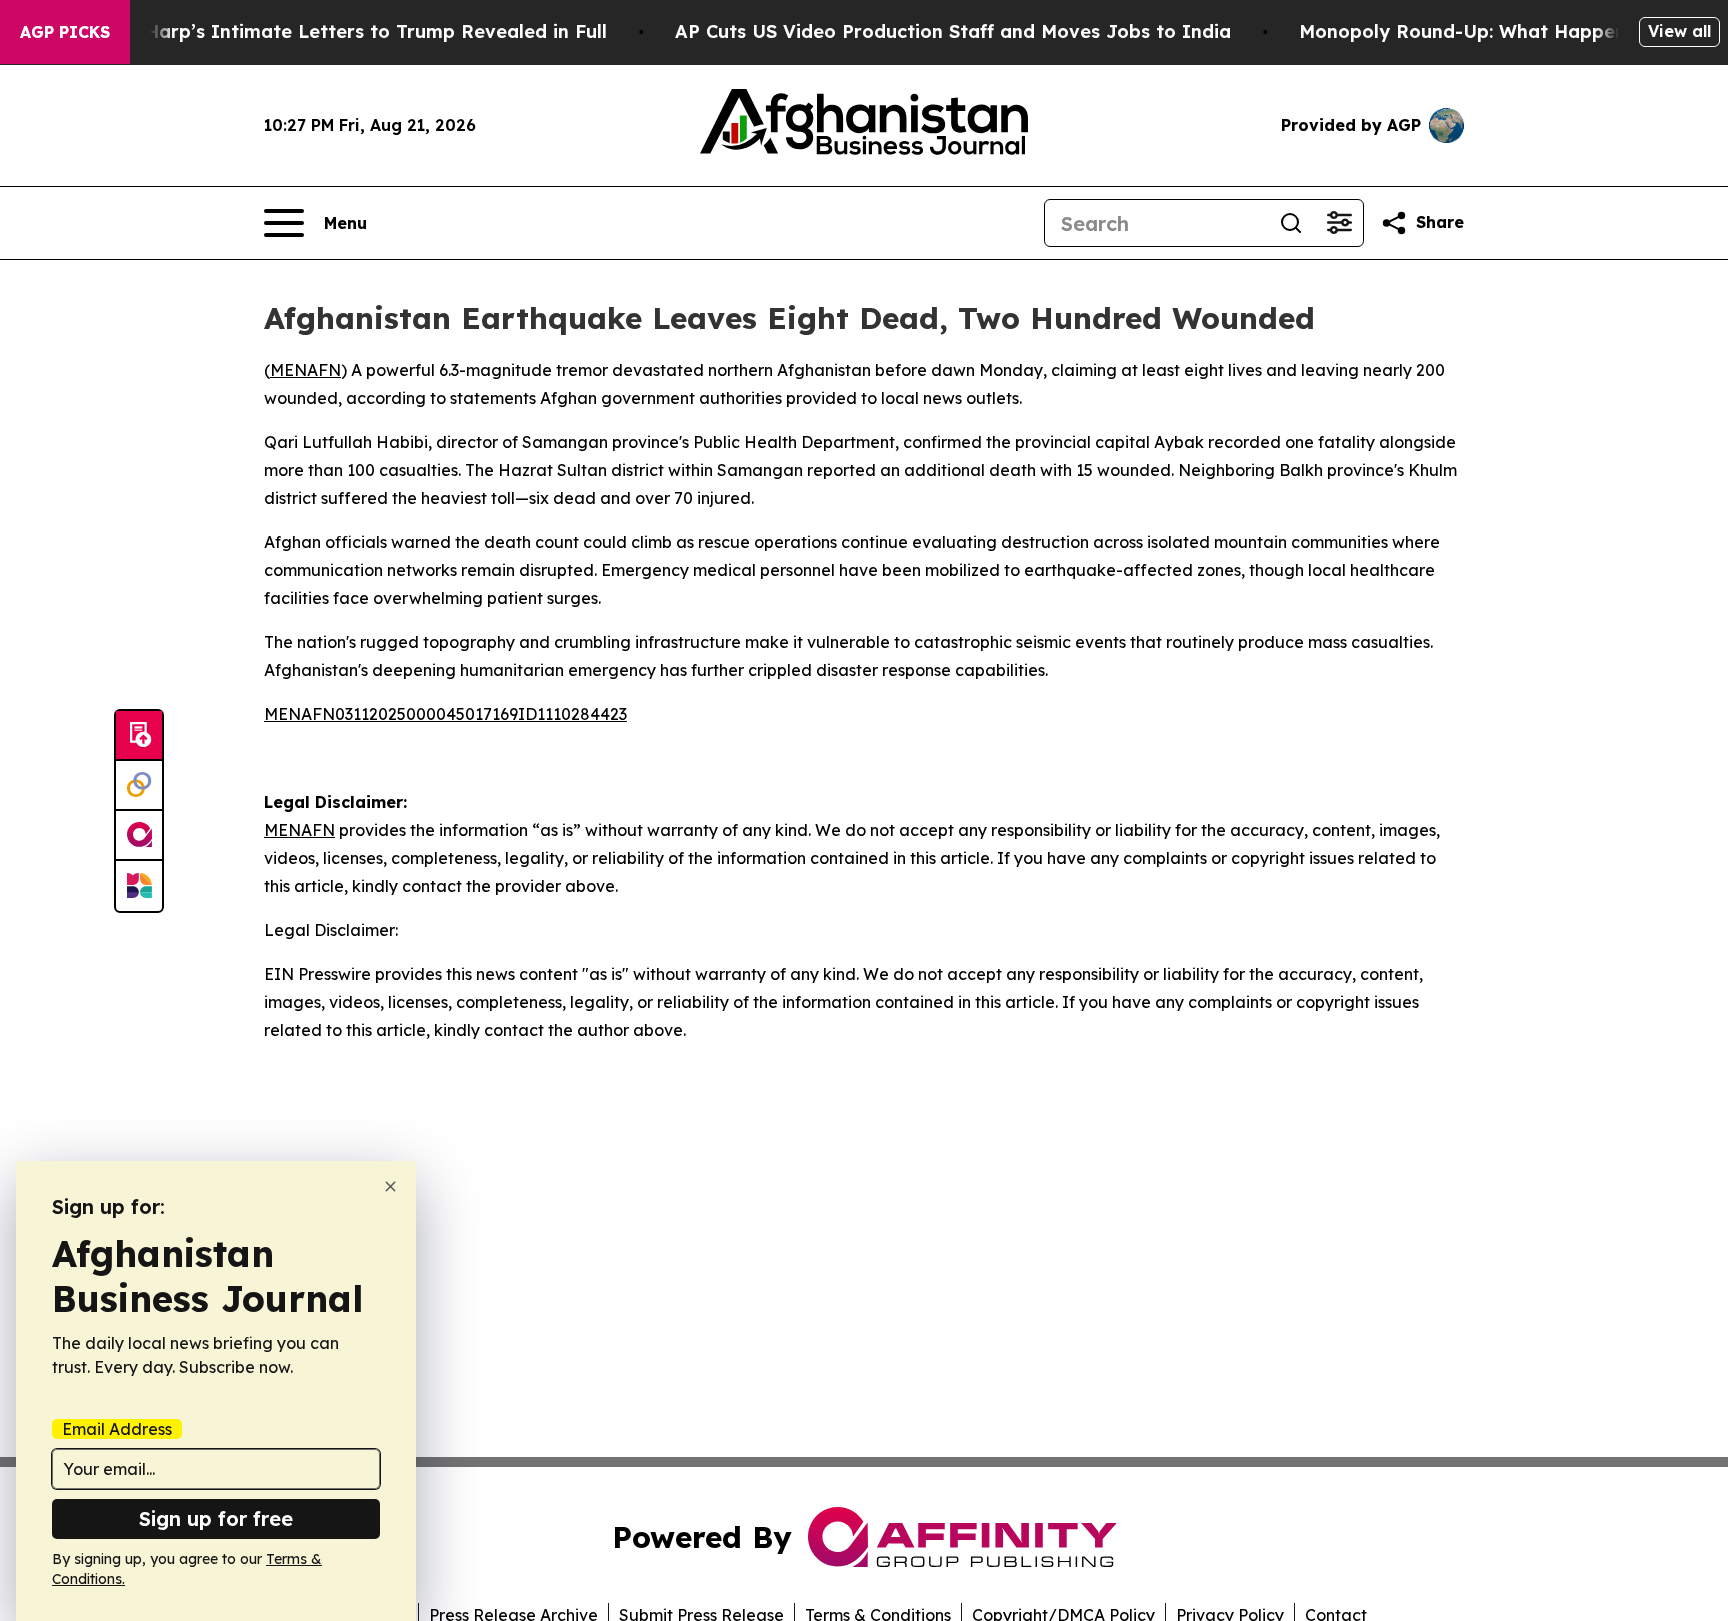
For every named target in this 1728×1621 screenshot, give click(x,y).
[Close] (390, 1186)
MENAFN (305, 370)
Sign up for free (216, 1518)
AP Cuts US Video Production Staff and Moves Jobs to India (953, 31)
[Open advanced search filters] (1339, 223)
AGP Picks (65, 32)
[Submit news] (139, 736)
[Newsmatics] (139, 886)
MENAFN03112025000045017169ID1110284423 (445, 714)
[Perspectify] (139, 786)
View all (1679, 31)
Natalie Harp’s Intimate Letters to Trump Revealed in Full (339, 31)
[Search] (1291, 223)
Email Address (117, 1429)
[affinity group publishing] (139, 836)
